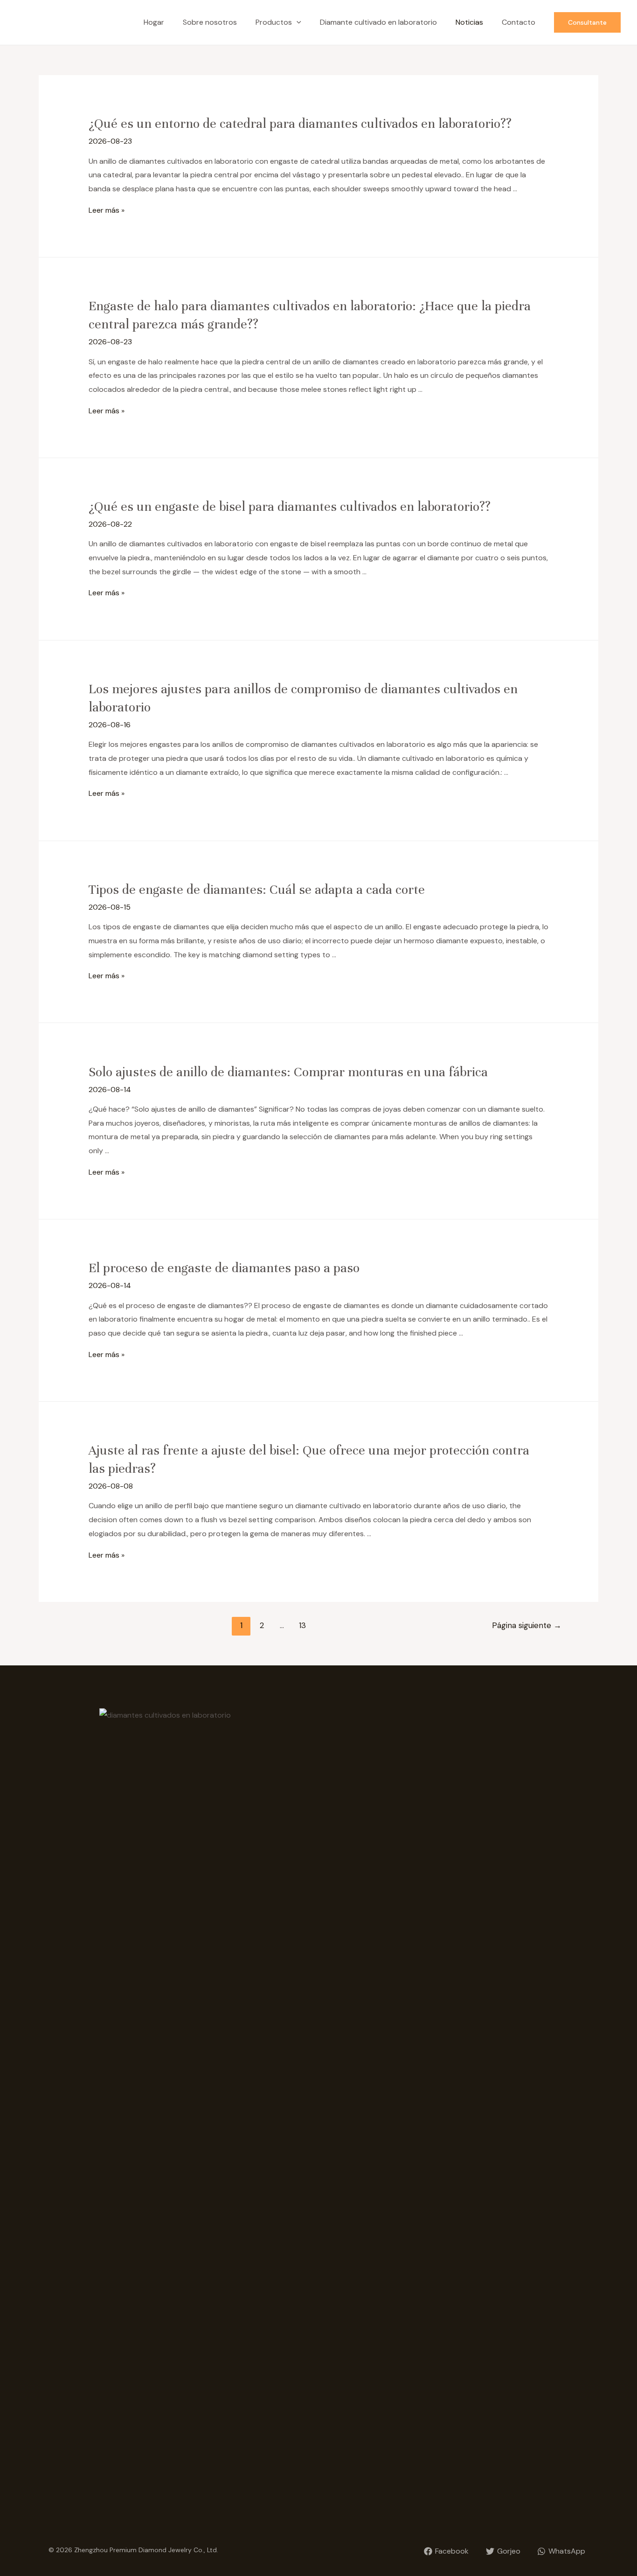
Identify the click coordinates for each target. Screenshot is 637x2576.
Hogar (154, 22)
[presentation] (297, 22)
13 (302, 1625)
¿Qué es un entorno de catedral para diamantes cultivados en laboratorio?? (300, 124)
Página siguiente (527, 1625)
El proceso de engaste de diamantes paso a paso (224, 1268)
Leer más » (107, 210)
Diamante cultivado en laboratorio (378, 22)
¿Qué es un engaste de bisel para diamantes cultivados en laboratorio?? (290, 507)
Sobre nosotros (210, 22)
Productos (274, 22)
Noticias (469, 22)
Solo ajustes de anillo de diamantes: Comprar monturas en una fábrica (288, 1072)
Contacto (519, 22)
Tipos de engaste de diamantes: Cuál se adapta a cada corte (257, 890)
